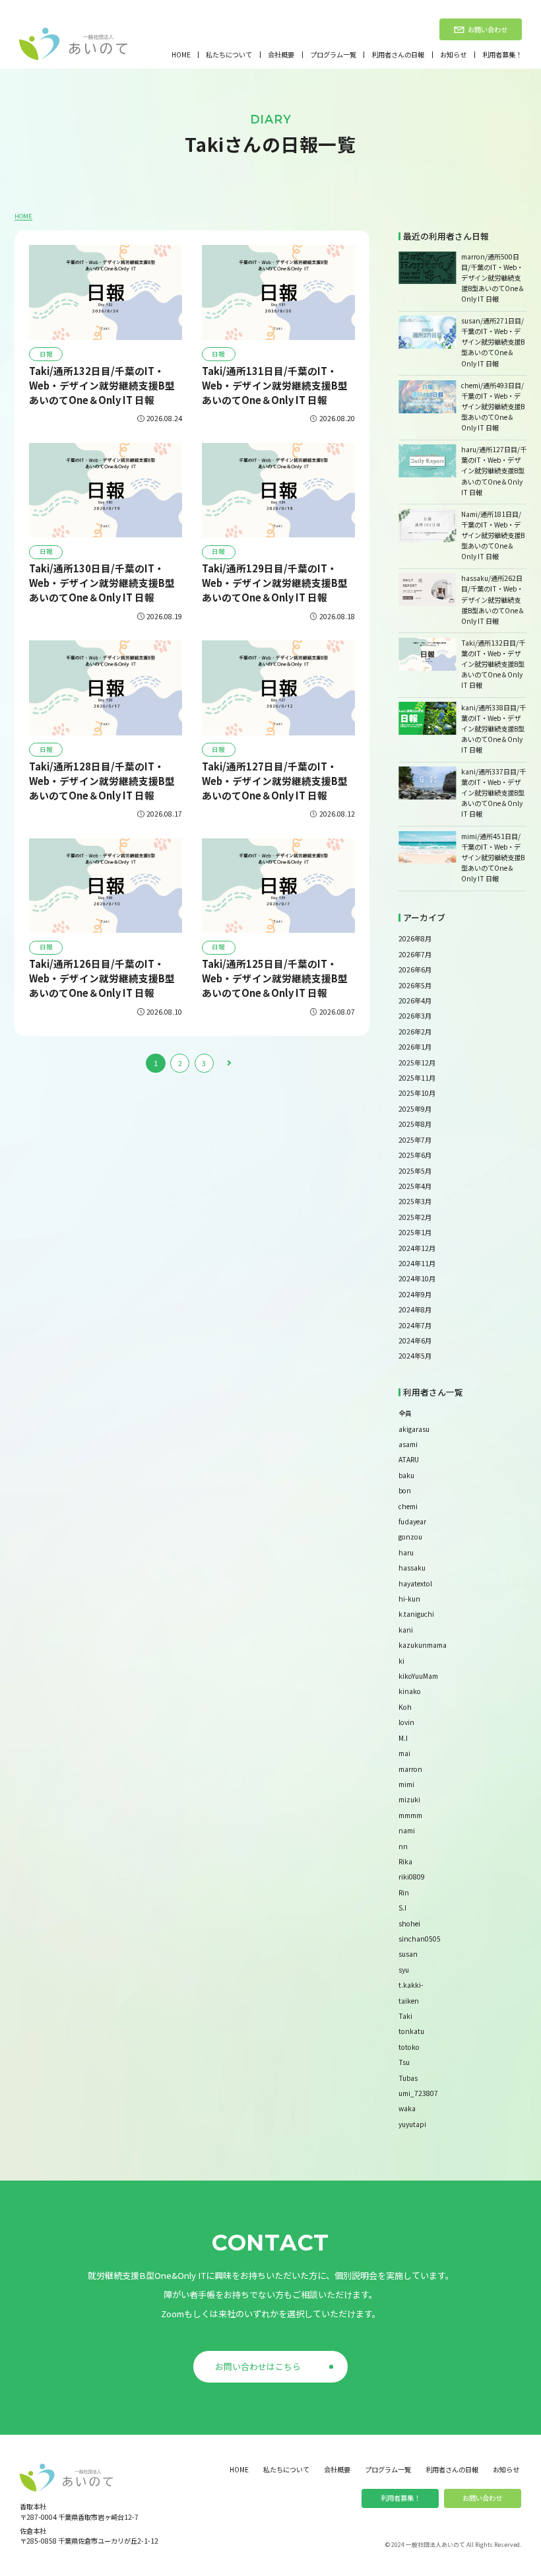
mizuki (409, 1799)
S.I (402, 1908)
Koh (405, 1707)
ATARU (409, 1459)
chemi (408, 1506)
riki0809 (412, 1877)
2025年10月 (417, 1093)
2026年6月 (415, 969)
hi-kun (409, 1599)
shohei (409, 1923)
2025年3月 (415, 1201)
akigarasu (414, 1429)
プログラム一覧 (333, 55)
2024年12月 (417, 1248)
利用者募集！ (502, 55)
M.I (403, 1738)
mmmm (410, 1815)
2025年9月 (415, 1109)
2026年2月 (415, 1032)
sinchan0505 (420, 1939)
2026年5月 (415, 985)
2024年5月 (415, 1356)
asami (408, 1444)
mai (404, 1753)
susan (408, 1954)
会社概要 (281, 55)
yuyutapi (412, 2124)
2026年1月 (415, 1047)
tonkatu (411, 2031)
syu (404, 1970)
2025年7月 (415, 1140)
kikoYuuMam (418, 1676)
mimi (406, 1784)
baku (406, 1475)
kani (406, 1630)
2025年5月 (415, 1171)
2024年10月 (417, 1278)
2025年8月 (415, 1124)
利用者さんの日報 (398, 55)
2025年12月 (417, 1063)
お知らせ (453, 55)
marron (410, 1769)
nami (407, 1830)
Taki (405, 2016)
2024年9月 (415, 1294)
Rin (404, 1892)
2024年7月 (415, 1325)
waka (407, 2108)
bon (405, 1490)
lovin (406, 1722)
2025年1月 (415, 1232)
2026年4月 (415, 1000)
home (181, 55)
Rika (405, 1861)
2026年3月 (415, 1016)
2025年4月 (415, 1186)
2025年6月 (415, 1155)
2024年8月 (415, 1309)
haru (406, 1552)
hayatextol (415, 1583)
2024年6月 (415, 1340)
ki (401, 1661)
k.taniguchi (416, 1614)
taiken (409, 2001)
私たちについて (229, 55)
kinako (410, 1691)
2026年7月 (415, 954)
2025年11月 (417, 1078)
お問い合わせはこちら (258, 2366)
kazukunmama (423, 1645)
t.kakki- (411, 1985)
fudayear (412, 1521)
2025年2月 (415, 1217)
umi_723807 (418, 2093)
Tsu (404, 2062)
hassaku (412, 1568)
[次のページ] (228, 1063)
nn (403, 1846)
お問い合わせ (482, 2498)
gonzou (410, 1537)
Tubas (408, 2078)
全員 (405, 1413)
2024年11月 (417, 1263)
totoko (409, 2047)
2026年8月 (415, 938)
